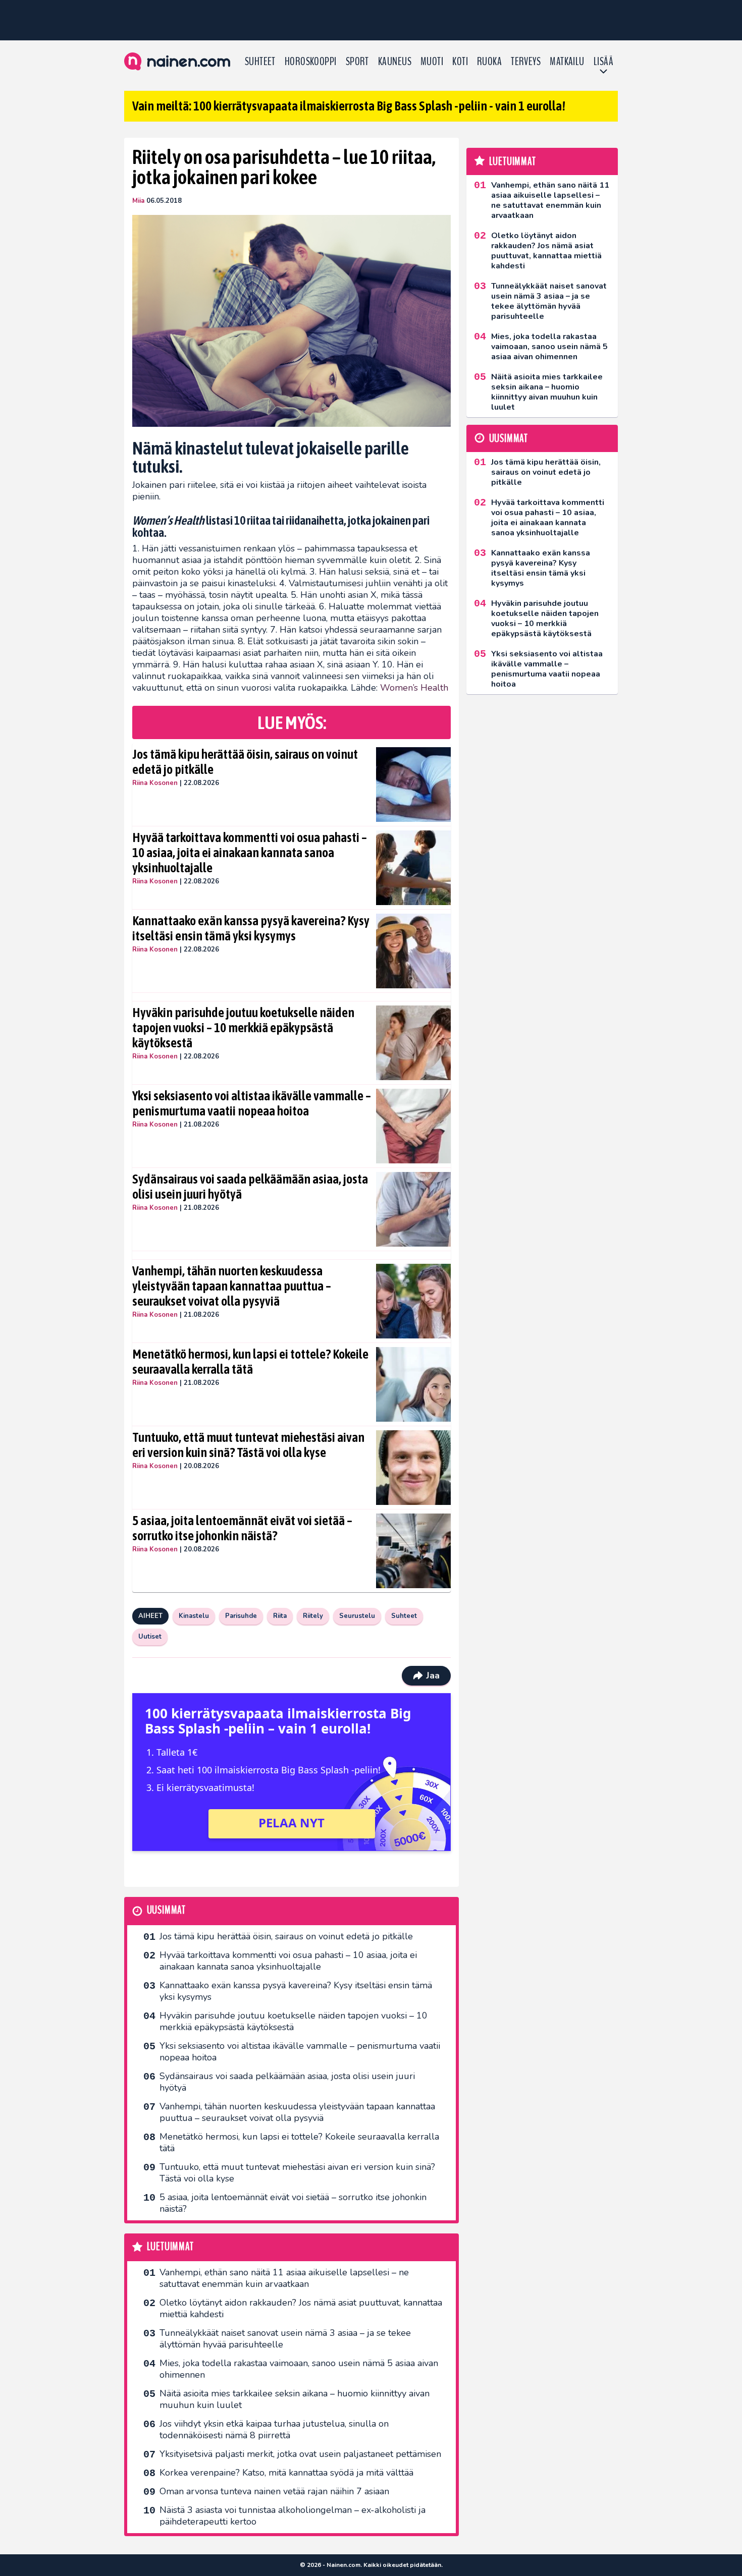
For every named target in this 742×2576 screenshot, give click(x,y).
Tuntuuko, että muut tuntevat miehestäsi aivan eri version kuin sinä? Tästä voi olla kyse (248, 1445)
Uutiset (150, 1637)
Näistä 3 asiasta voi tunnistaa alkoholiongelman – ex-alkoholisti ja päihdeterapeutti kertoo (293, 2516)
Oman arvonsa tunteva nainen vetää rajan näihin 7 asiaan (274, 2491)
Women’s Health (414, 688)
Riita (280, 1616)
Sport (357, 62)
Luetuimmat (170, 2247)
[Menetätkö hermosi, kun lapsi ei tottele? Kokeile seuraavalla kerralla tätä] (414, 1384)
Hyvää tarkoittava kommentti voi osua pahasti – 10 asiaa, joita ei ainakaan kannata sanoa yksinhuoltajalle (250, 853)
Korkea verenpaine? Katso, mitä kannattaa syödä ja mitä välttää (286, 2473)
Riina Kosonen (155, 783)
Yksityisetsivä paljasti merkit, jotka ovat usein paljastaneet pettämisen (300, 2454)
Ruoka (489, 62)
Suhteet (260, 62)
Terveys (526, 62)
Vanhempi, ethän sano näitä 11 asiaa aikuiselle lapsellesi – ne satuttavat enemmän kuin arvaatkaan (284, 2278)
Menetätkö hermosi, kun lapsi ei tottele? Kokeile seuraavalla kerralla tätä (250, 1362)
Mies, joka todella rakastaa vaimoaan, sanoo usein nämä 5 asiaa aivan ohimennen (299, 2369)
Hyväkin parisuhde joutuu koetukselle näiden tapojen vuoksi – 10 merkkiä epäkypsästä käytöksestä (243, 1028)
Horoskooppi (311, 62)
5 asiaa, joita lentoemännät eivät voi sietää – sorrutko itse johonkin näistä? (242, 1528)
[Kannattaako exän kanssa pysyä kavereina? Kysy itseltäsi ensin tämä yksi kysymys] (414, 951)
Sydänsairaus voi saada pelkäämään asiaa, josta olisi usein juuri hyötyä (250, 1187)
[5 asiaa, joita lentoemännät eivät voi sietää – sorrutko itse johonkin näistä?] (414, 1551)
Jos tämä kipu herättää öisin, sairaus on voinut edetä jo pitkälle (245, 762)
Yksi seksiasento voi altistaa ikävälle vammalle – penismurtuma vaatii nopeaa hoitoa (252, 1103)
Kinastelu (194, 1616)
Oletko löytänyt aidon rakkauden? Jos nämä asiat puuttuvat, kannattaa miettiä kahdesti (301, 2308)
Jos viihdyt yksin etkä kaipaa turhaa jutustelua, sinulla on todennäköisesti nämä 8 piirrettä (274, 2429)
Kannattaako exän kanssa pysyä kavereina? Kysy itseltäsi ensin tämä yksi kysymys (251, 928)
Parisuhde (241, 1616)
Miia (138, 201)
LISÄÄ (603, 62)
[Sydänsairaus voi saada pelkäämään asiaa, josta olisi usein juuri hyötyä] (414, 1209)
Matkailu (567, 62)
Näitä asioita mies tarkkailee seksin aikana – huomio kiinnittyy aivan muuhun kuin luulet (295, 2399)
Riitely (313, 1616)
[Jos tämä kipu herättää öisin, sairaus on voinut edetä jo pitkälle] (414, 785)
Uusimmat (166, 1910)
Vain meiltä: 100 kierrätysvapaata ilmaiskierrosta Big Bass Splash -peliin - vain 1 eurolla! (349, 106)
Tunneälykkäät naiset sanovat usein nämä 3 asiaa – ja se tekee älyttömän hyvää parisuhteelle (285, 2339)
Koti (460, 62)
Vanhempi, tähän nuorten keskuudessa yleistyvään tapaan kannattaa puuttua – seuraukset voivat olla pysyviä (232, 1286)
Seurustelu (357, 1616)
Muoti (432, 62)
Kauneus (395, 62)
